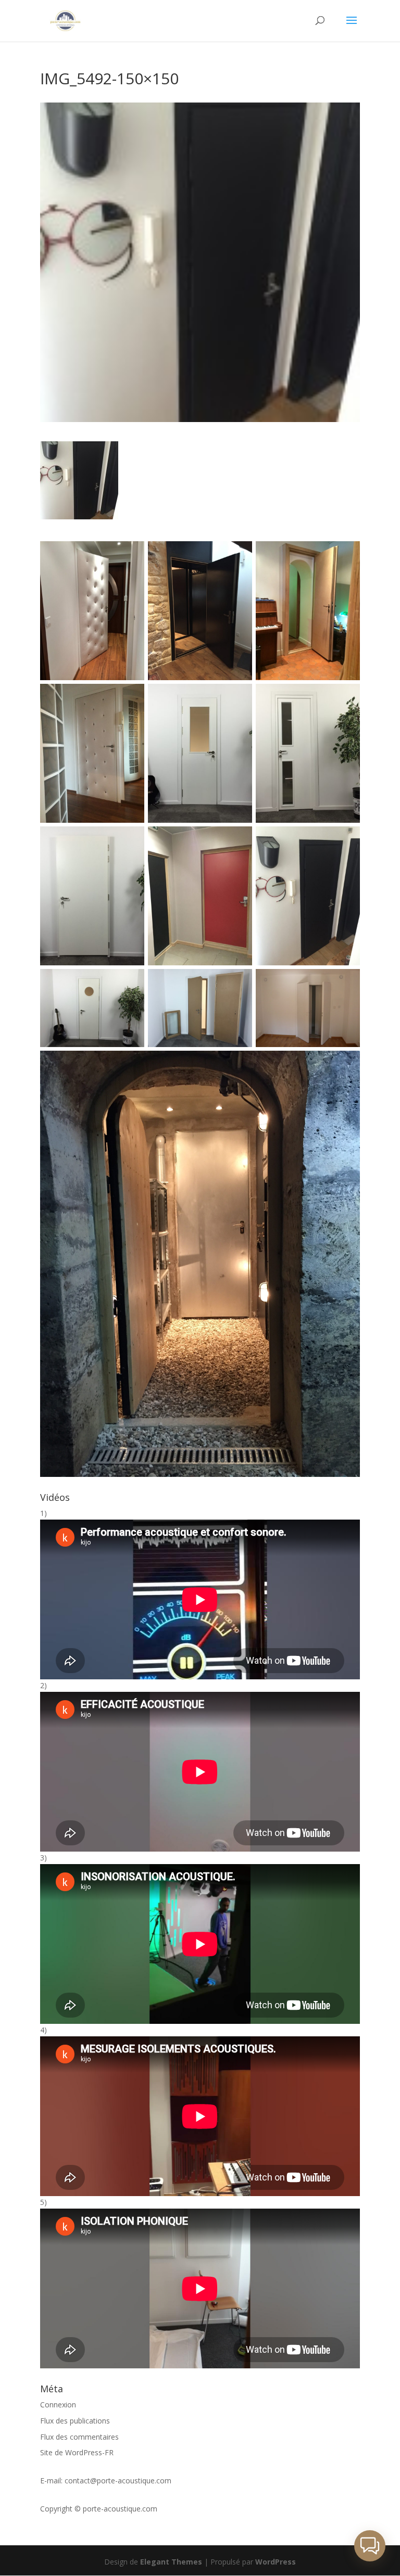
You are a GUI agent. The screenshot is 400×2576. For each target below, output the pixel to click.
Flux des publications (75, 2421)
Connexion (58, 2405)
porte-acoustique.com (120, 2509)
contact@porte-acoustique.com (118, 2481)
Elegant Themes (171, 2562)
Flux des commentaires (79, 2437)
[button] (370, 2546)
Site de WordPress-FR (77, 2452)
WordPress (276, 2562)
